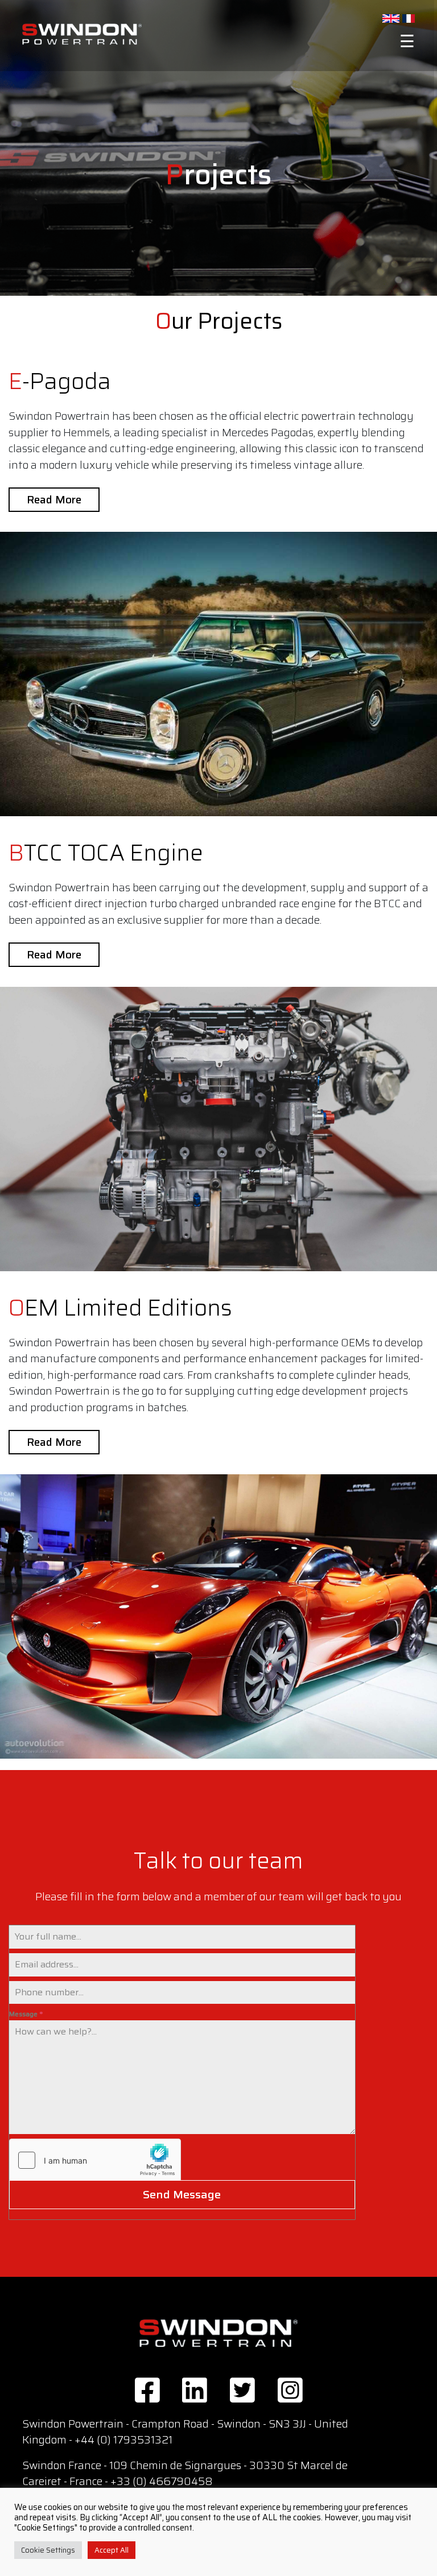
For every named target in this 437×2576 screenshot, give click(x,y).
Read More (54, 499)
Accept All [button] (112, 2550)
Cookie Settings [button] (48, 2550)
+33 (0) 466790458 (162, 2481)
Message (26, 2014)
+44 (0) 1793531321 (123, 2439)
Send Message (182, 2194)
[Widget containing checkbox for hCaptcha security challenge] (95, 2160)
